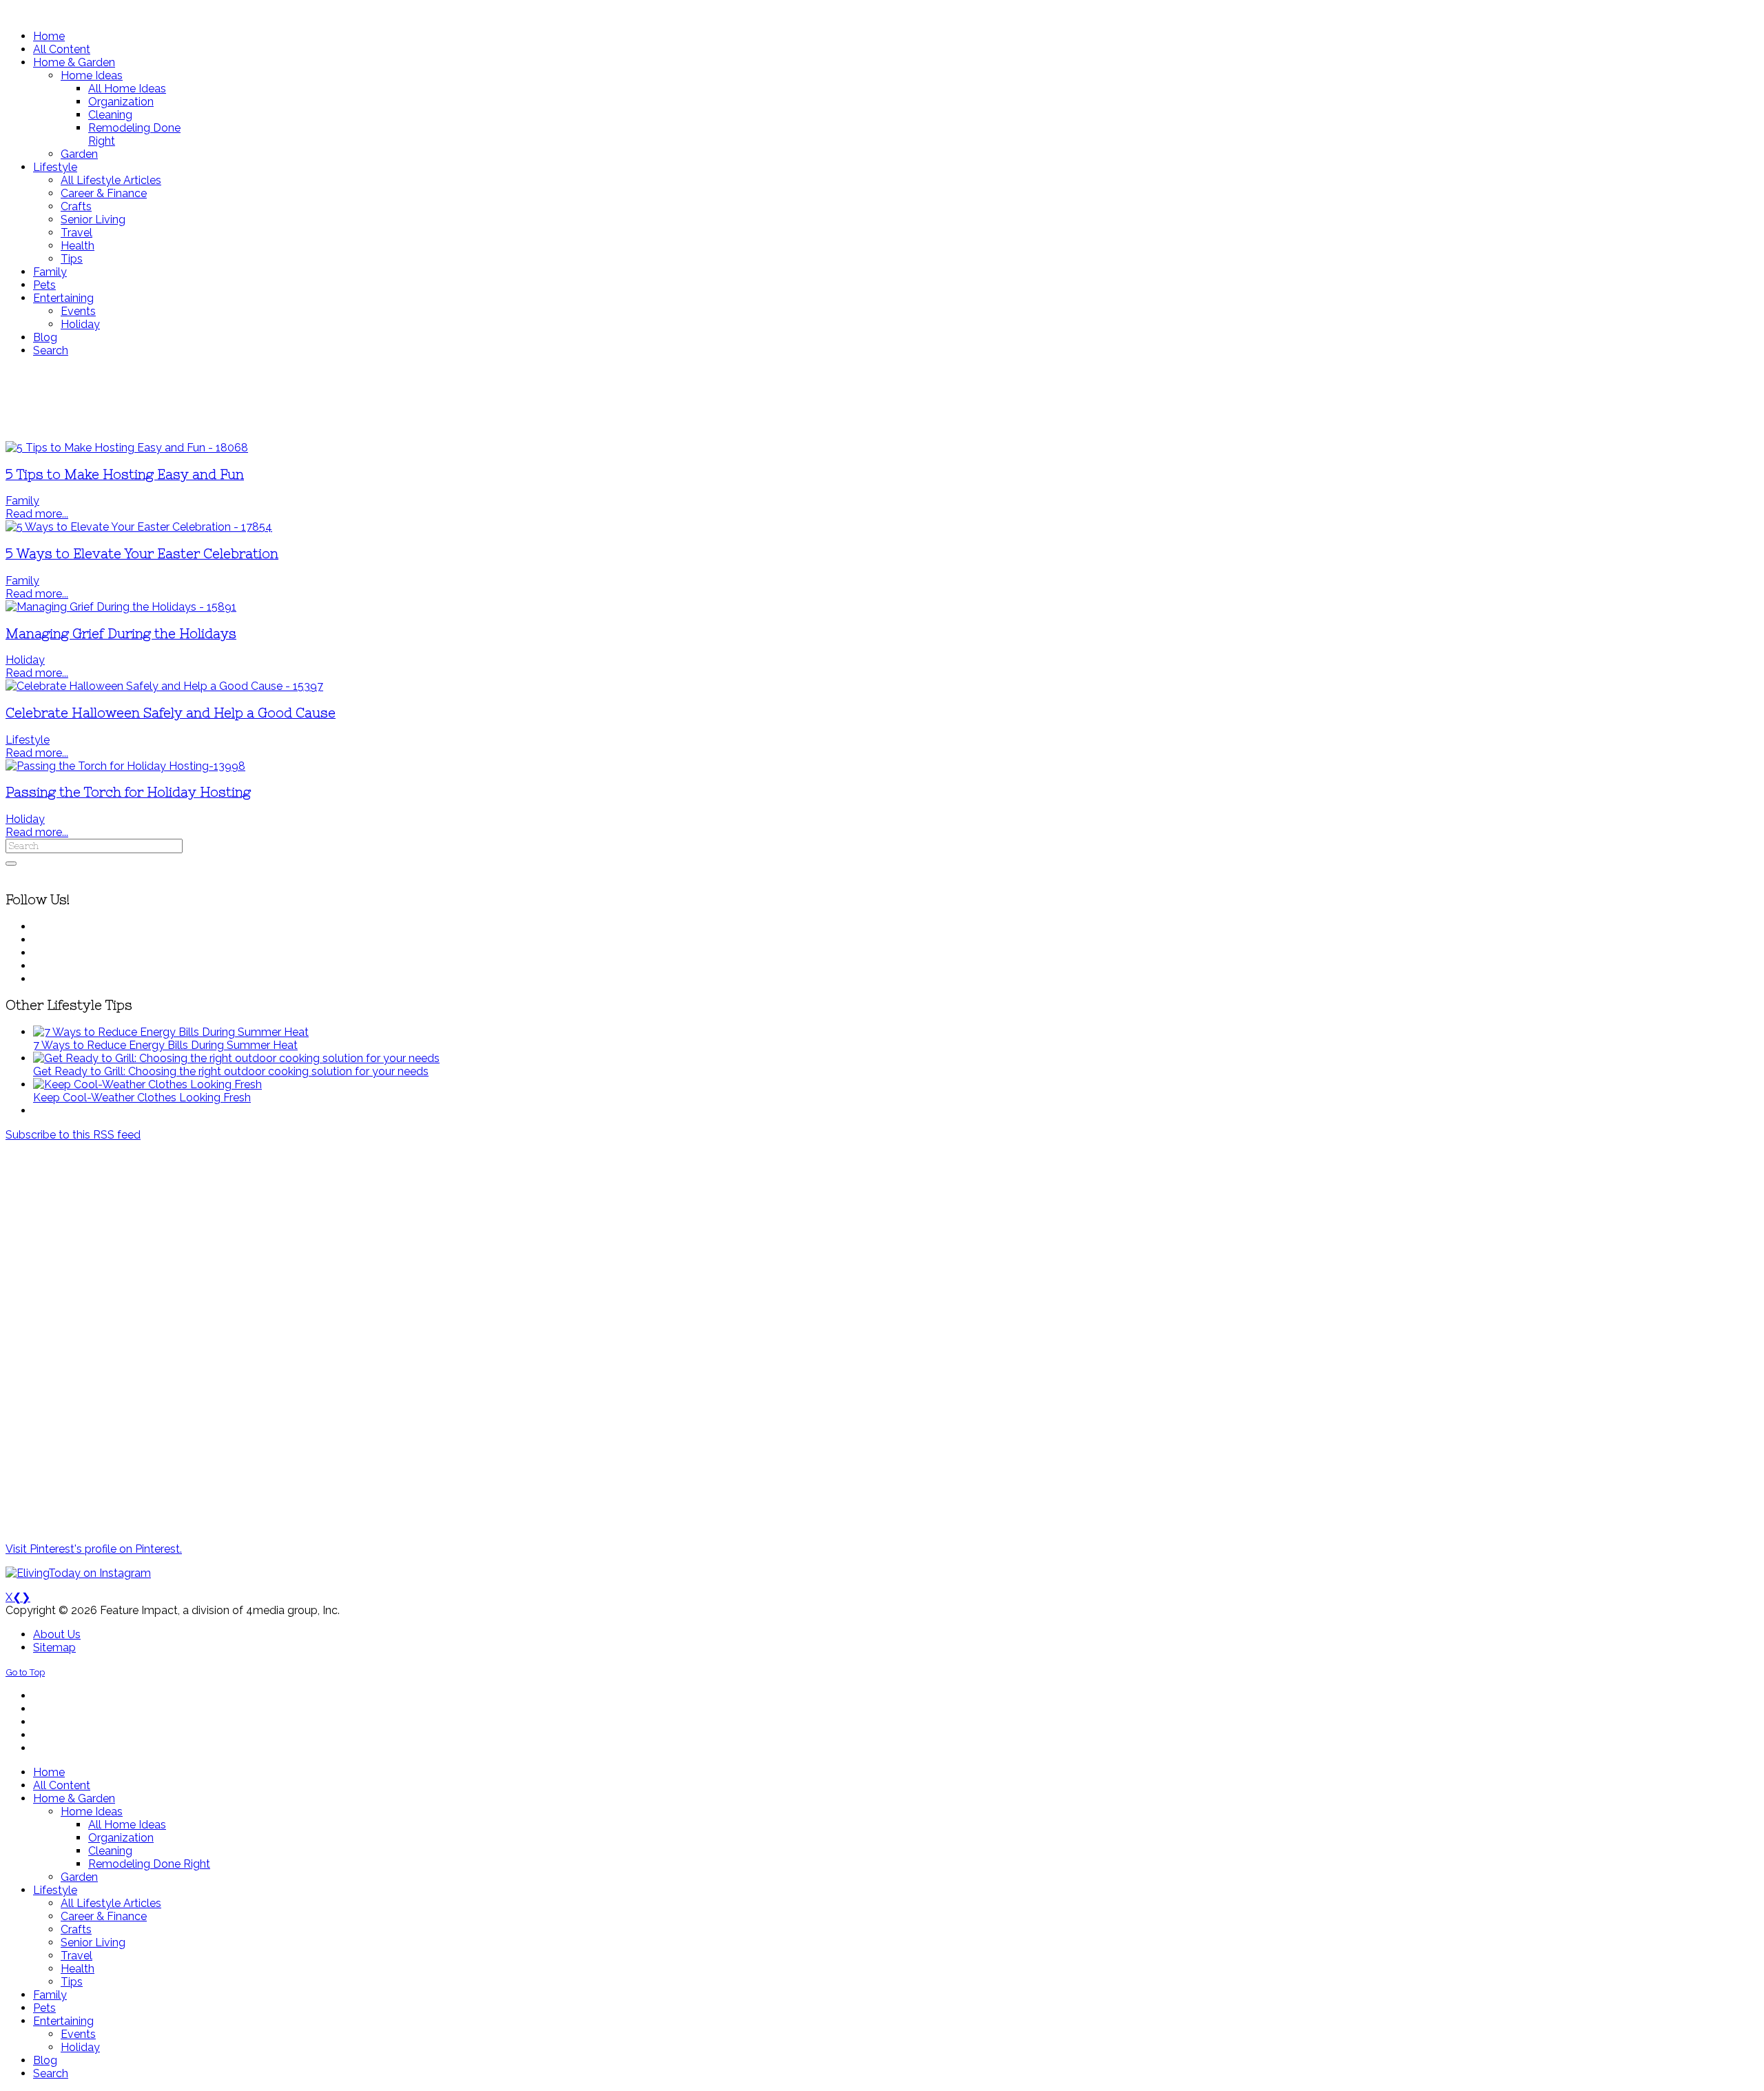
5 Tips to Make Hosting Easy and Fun (125, 475)
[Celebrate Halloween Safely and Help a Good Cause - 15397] (164, 686)
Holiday (25, 660)
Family (22, 501)
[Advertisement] (409, 399)
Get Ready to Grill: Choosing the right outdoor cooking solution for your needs (231, 1071)
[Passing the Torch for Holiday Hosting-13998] (125, 766)
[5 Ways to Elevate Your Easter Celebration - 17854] (139, 527)
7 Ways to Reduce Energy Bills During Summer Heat (165, 1045)
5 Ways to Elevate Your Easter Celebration (142, 554)
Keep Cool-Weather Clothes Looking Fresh (142, 1098)
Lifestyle (28, 740)
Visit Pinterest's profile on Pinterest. (94, 1549)
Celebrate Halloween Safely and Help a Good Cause (171, 713)
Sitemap (54, 1648)
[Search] (11, 864)
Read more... (37, 514)
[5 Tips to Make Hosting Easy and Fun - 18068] (127, 448)
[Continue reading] (171, 1032)
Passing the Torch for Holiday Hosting (128, 792)
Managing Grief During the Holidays (121, 634)
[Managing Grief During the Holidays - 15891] (121, 607)
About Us (57, 1634)
